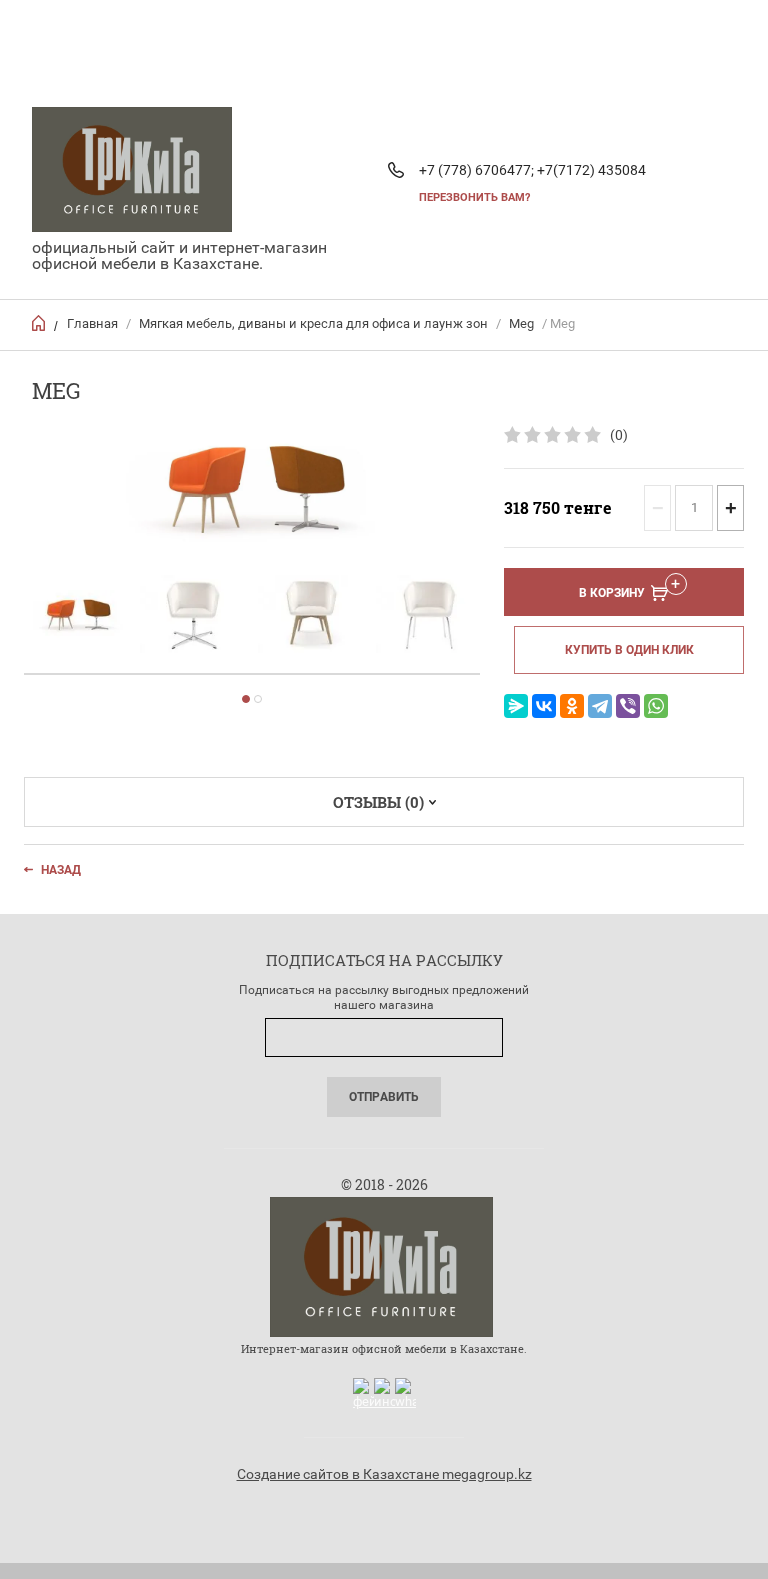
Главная (92, 323)
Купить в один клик (629, 650)
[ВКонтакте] (544, 706)
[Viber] (628, 706)
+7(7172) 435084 (591, 170)
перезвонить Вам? (474, 197)
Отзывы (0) (378, 802)
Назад (61, 870)
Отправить (384, 1097)
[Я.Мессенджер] (516, 706)
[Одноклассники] (572, 706)
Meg (521, 323)
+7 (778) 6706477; (476, 170)
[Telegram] (600, 706)
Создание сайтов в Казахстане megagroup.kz (384, 1474)
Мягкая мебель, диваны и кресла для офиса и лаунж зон (313, 323)
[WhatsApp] (656, 706)
